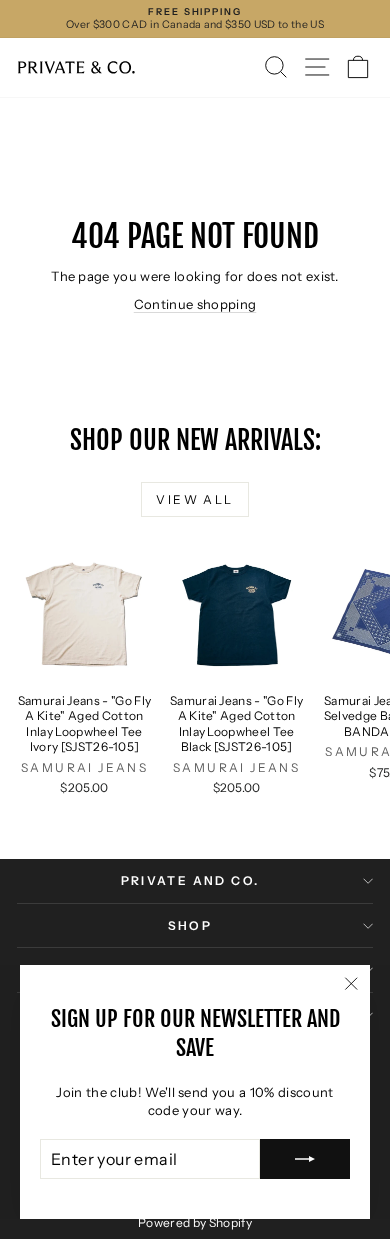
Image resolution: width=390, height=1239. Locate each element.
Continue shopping (195, 304)
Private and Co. (190, 880)
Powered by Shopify (195, 1222)
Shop (190, 925)
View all (194, 499)
